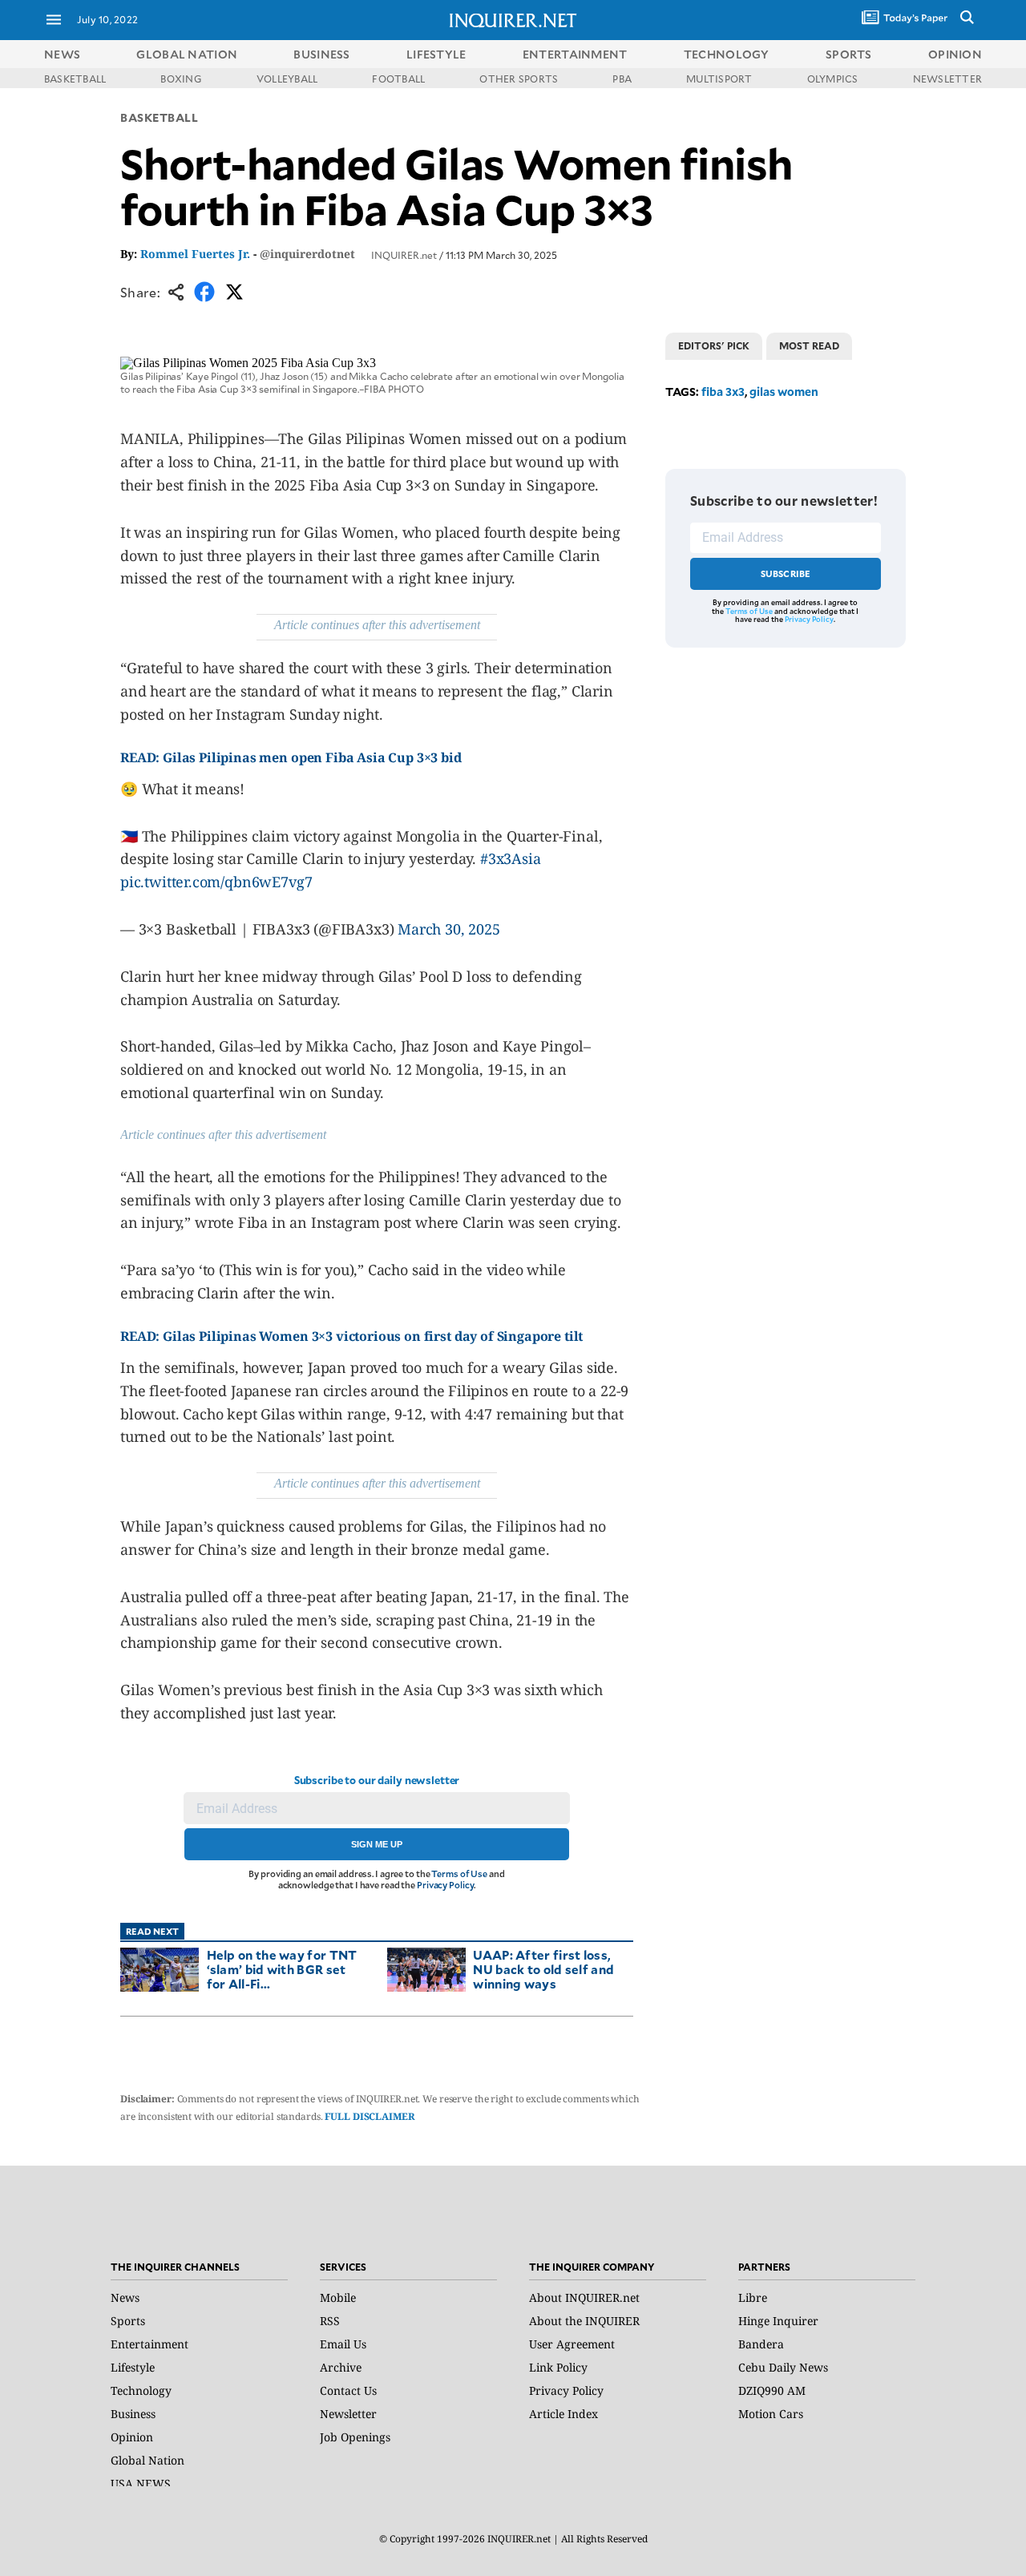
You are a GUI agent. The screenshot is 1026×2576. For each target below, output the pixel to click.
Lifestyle (133, 2367)
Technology (141, 2390)
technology (727, 54)
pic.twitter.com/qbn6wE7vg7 (216, 882)
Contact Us (348, 2390)
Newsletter (348, 2414)
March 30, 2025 (448, 929)
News (62, 54)
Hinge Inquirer (778, 2321)
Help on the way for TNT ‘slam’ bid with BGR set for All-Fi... (282, 1969)
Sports (128, 2321)
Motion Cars (771, 2414)
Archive (341, 2367)
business (321, 54)
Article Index (563, 2414)
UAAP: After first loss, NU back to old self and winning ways (543, 1969)
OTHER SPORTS (519, 79)
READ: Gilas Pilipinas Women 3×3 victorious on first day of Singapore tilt (351, 1336)
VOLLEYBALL (287, 79)
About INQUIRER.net (584, 2297)
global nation (187, 54)
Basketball (160, 117)
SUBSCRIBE (786, 573)
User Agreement (572, 2344)
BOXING (181, 79)
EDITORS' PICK (714, 345)
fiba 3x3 (723, 392)
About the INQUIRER (584, 2321)
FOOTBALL (398, 79)
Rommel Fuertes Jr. (195, 254)
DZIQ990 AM (772, 2390)
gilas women (784, 392)
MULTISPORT (719, 79)
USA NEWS (141, 2483)
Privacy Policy (445, 1885)
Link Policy (558, 2367)
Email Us (343, 2344)
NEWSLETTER (947, 79)
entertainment (575, 54)
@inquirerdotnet (307, 254)
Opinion (132, 2437)
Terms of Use (459, 1873)
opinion (955, 54)
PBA (622, 79)
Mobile (338, 2297)
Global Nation (147, 2460)
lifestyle (436, 54)
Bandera (761, 2344)
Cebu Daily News (783, 2367)
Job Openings (355, 2437)
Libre (753, 2297)
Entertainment (149, 2344)
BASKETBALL (75, 79)
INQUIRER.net (404, 255)
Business (133, 2414)
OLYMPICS (833, 79)
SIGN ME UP (377, 1844)
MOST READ (809, 345)
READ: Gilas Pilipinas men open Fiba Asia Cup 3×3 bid (293, 757)
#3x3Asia (511, 858)
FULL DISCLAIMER (370, 2116)
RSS (330, 2321)
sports (849, 54)
